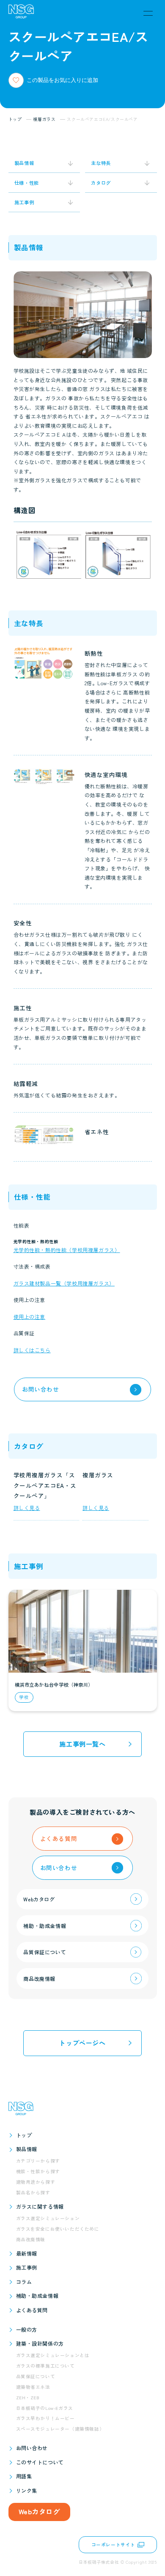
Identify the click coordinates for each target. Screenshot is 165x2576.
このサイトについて (40, 2462)
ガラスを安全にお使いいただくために (58, 2229)
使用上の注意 (30, 1317)
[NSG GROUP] (21, 13)
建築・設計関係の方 (40, 2343)
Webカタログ (39, 2511)
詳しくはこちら (32, 1350)
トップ (24, 2135)
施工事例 (27, 2267)
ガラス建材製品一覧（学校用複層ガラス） (64, 1283)
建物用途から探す (36, 2182)
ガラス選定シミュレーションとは (53, 2355)
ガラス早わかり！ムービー (45, 2418)
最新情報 (27, 2253)
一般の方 (27, 2329)
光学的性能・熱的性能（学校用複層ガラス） (67, 1250)
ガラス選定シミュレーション (48, 2218)
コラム (24, 2282)
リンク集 (27, 2490)
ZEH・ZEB (28, 2397)
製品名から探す (33, 2192)
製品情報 (27, 2149)
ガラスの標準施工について (45, 2366)
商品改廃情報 (31, 2239)
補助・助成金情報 (37, 2296)
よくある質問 (32, 2310)
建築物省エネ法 (33, 2387)
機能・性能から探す (38, 2171)
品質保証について (36, 2376)
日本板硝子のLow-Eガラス (45, 2408)
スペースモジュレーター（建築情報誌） (60, 2429)
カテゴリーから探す (38, 2161)
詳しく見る (27, 1508)
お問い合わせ (32, 2448)
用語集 (24, 2476)
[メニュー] (148, 13)
